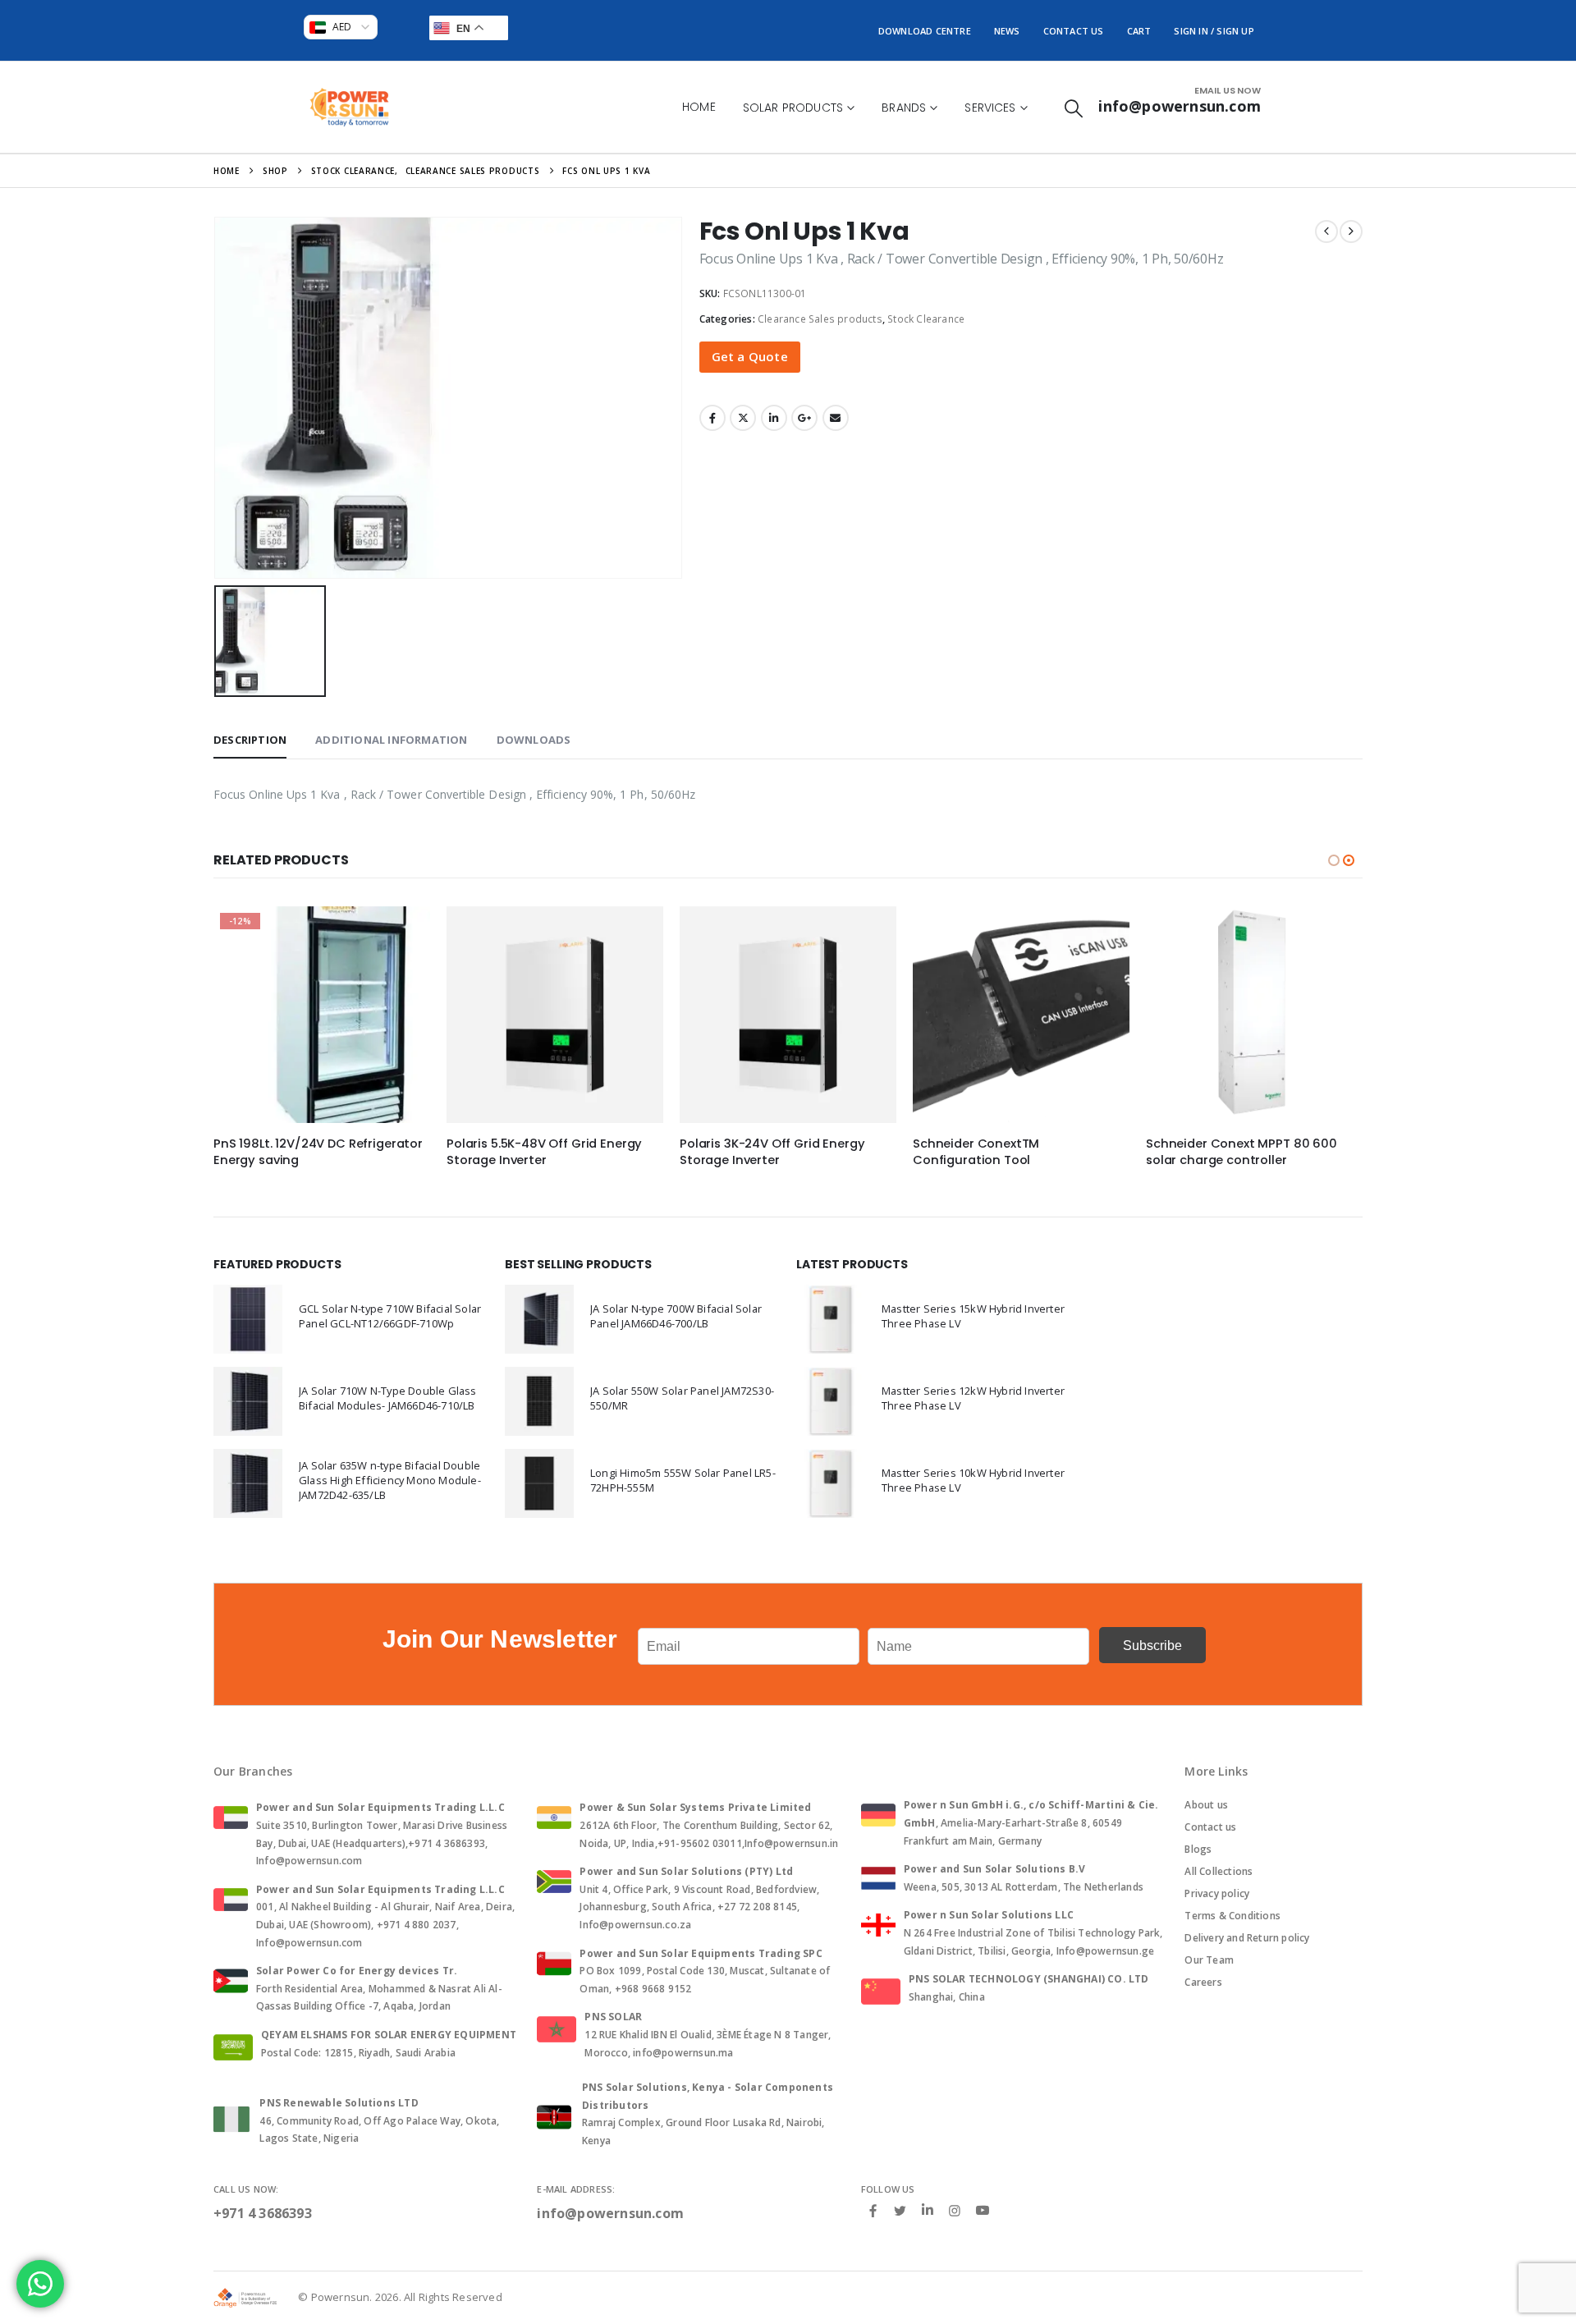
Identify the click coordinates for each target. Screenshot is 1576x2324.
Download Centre (925, 31)
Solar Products (793, 108)
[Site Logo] (349, 107)
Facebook (712, 418)
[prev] (1326, 231)
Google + (804, 418)
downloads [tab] (534, 740)
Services (990, 108)
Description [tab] (250, 740)
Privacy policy (1217, 1893)
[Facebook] (873, 2210)
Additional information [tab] (391, 740)
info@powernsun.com (610, 2213)
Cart (1139, 31)
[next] (1351, 231)
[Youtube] (983, 2211)
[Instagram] (955, 2210)
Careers (1203, 1982)
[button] (1074, 108)
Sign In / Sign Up (1214, 31)
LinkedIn (774, 418)
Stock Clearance (926, 319)
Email (836, 418)
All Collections (1219, 1871)
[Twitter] (900, 2210)
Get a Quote (750, 356)
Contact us (1210, 1827)
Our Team (1209, 1960)
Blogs (1198, 1849)
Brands (904, 108)
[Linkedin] (928, 2211)
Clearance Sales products (820, 319)
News (1007, 31)
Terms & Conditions (1232, 1916)
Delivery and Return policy (1247, 1938)
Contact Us (1074, 31)
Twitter (743, 418)
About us (1206, 1805)
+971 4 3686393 (263, 2213)
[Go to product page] (555, 1015)
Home (699, 107)
